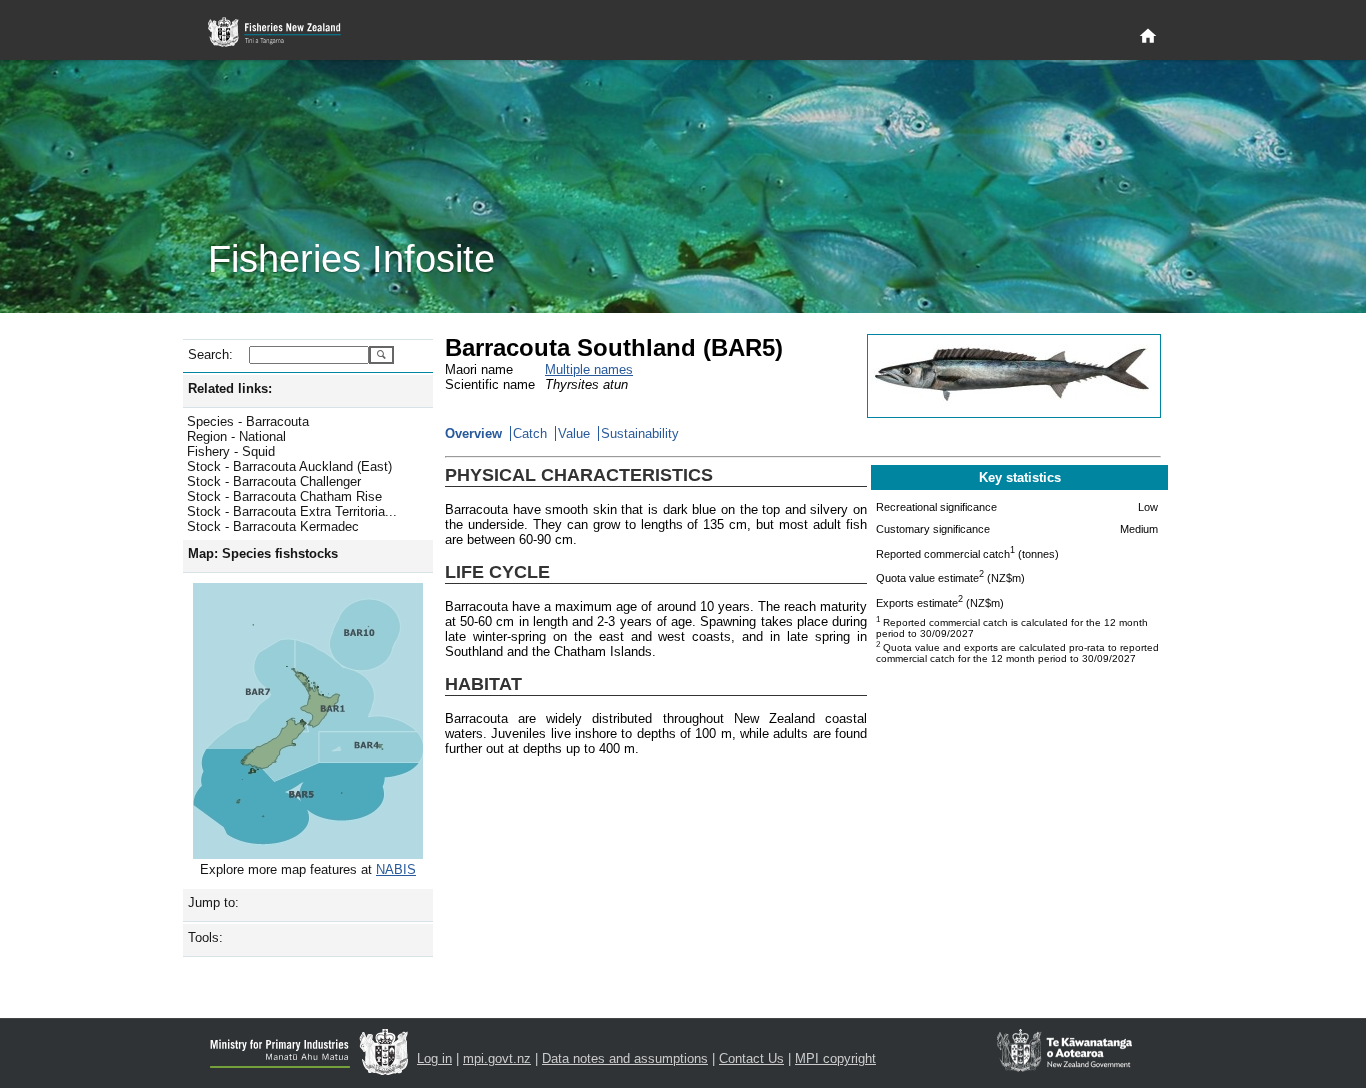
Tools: (205, 937)
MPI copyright (835, 1058)
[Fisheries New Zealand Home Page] (285, 32)
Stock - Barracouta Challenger (274, 481)
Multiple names (589, 369)
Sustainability (640, 433)
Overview (473, 433)
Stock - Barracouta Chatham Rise (284, 496)
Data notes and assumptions (625, 1058)
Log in (434, 1058)
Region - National (236, 436)
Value (574, 433)
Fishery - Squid (231, 451)
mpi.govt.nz (497, 1058)
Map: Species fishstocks (263, 553)
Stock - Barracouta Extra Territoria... (292, 511)
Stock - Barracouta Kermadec (273, 526)
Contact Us (751, 1058)
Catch (530, 433)
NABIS (396, 869)
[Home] (1148, 37)
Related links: (230, 388)
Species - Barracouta (248, 421)
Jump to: (213, 902)
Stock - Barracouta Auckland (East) (289, 466)
